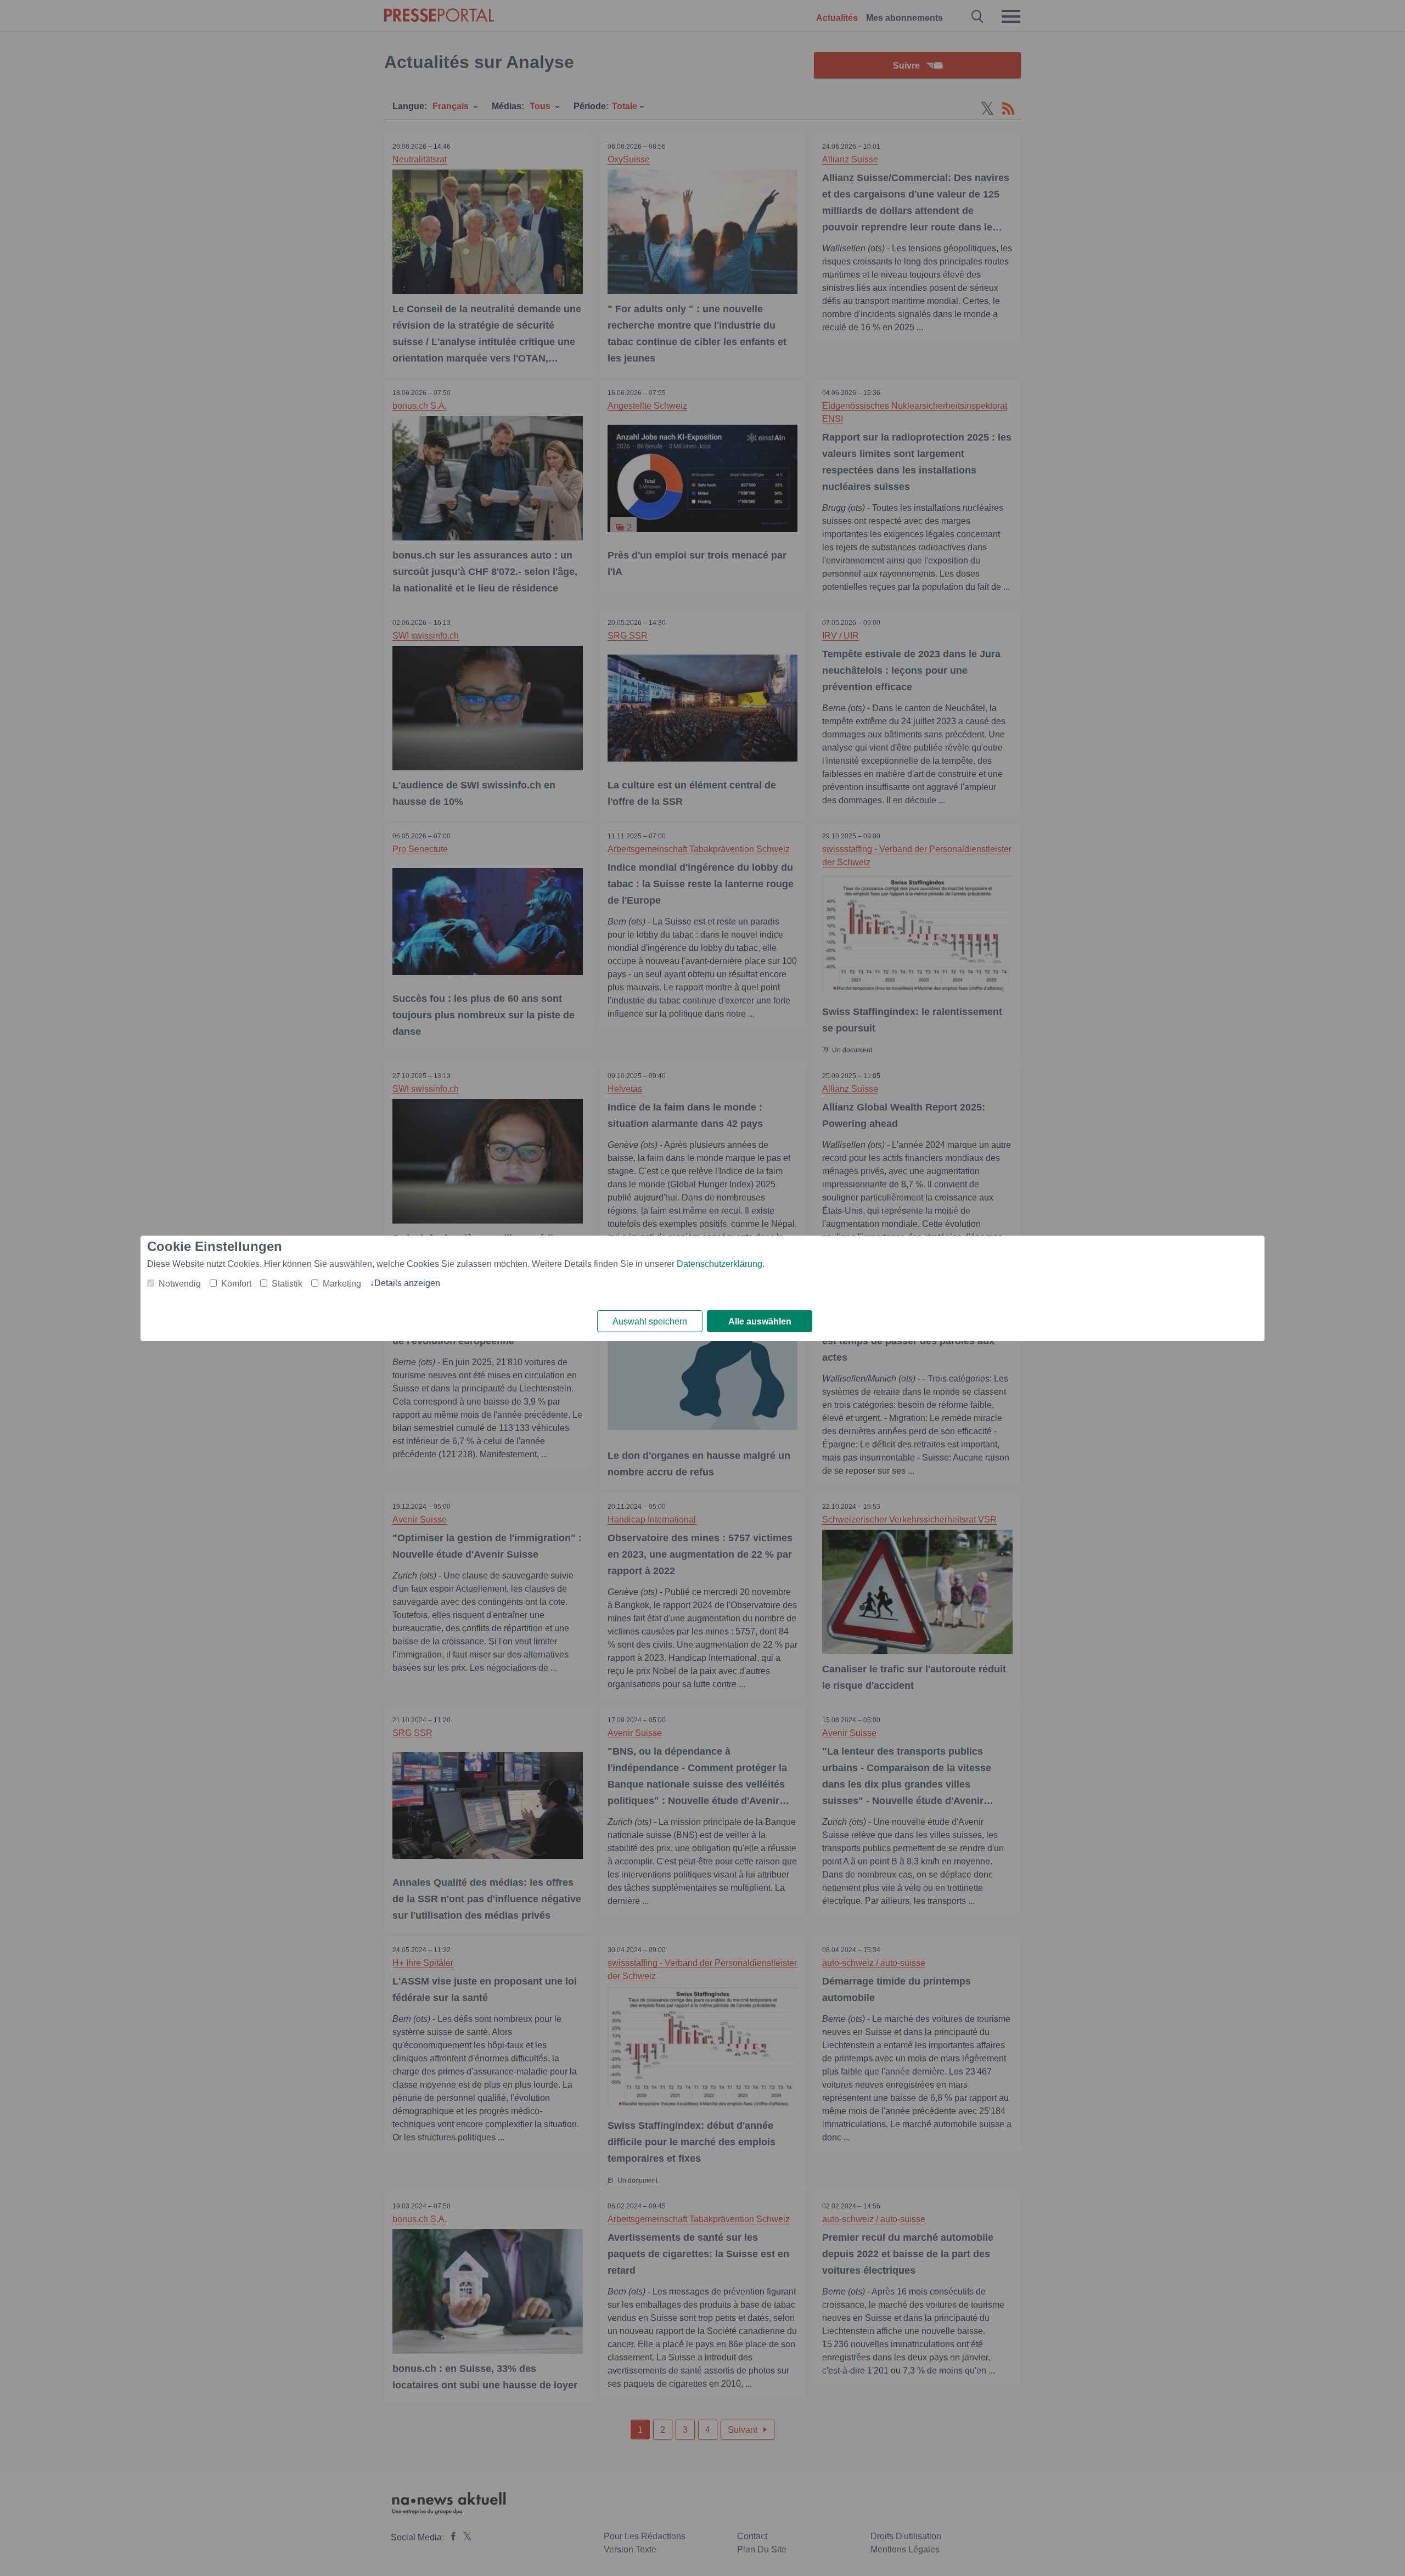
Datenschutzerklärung (720, 1264)
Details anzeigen (407, 1283)
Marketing (342, 1284)
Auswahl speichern (650, 1321)
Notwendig (180, 1284)
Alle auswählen (760, 1321)
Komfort (236, 1284)
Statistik (287, 1284)
